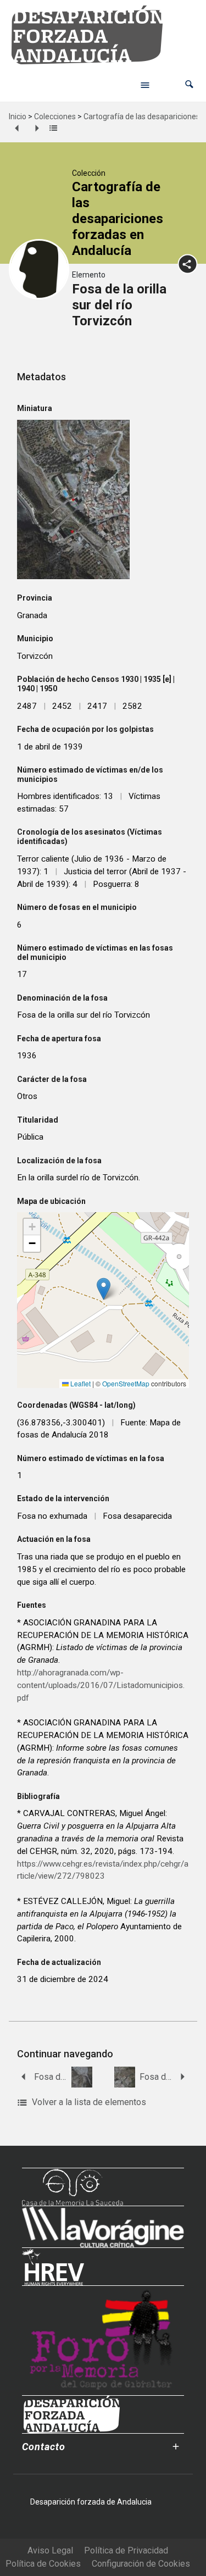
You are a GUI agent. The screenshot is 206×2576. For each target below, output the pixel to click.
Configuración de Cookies (141, 2564)
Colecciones (55, 116)
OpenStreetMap (126, 1383)
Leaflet (80, 1383)
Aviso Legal (50, 2550)
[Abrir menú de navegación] (145, 85)
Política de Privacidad (126, 2550)
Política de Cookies (43, 2564)
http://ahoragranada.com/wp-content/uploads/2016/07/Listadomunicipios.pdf (101, 1685)
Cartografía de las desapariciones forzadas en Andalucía (118, 218)
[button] (189, 84)
